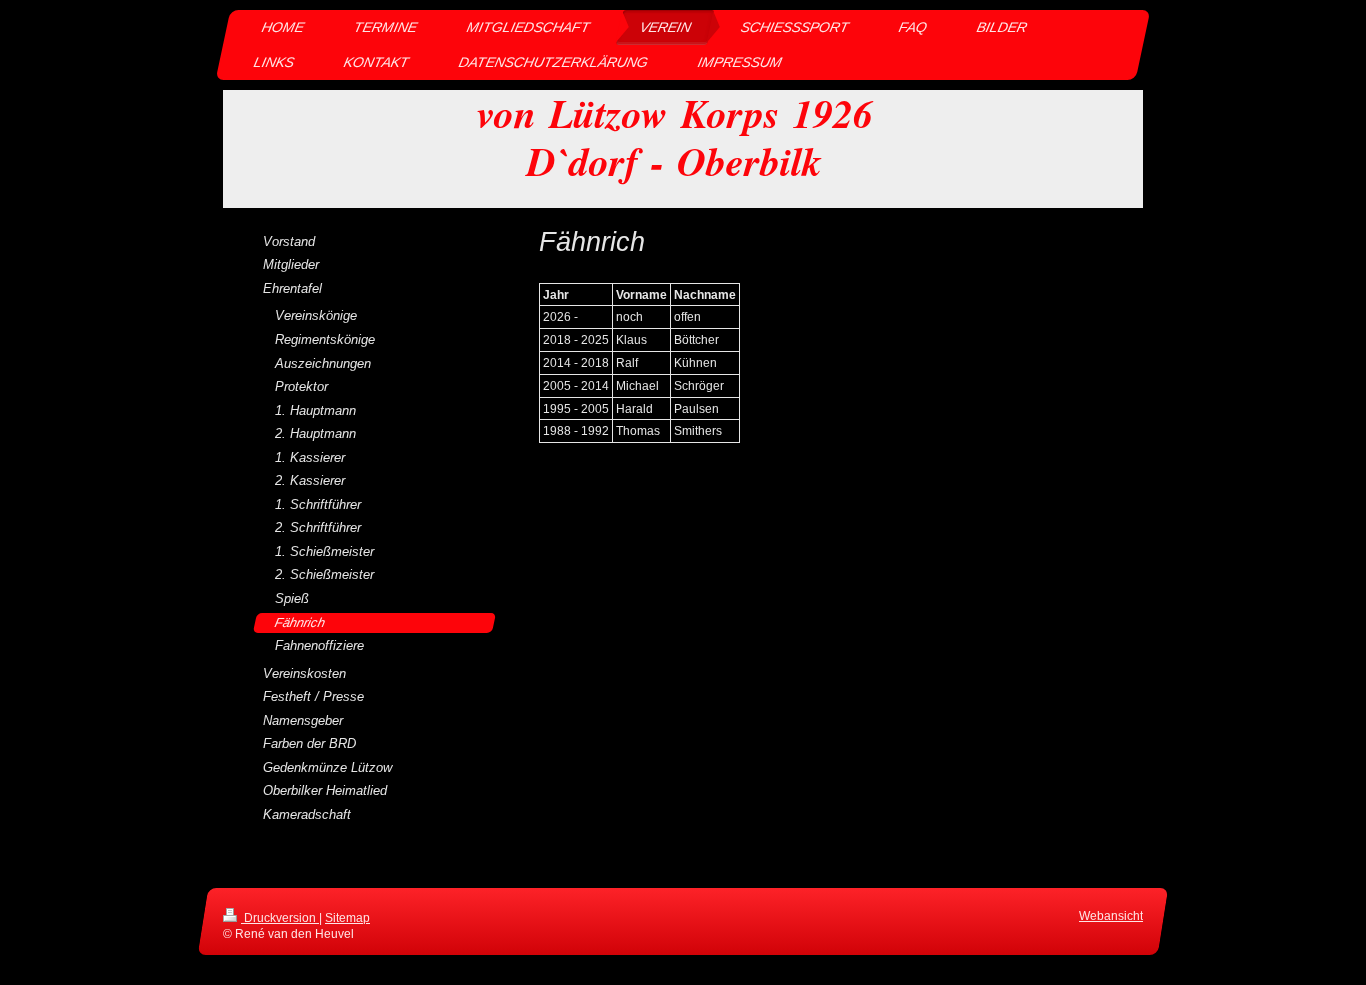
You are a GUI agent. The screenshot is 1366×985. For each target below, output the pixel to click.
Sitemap (347, 917)
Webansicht (1111, 915)
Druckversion (280, 917)
